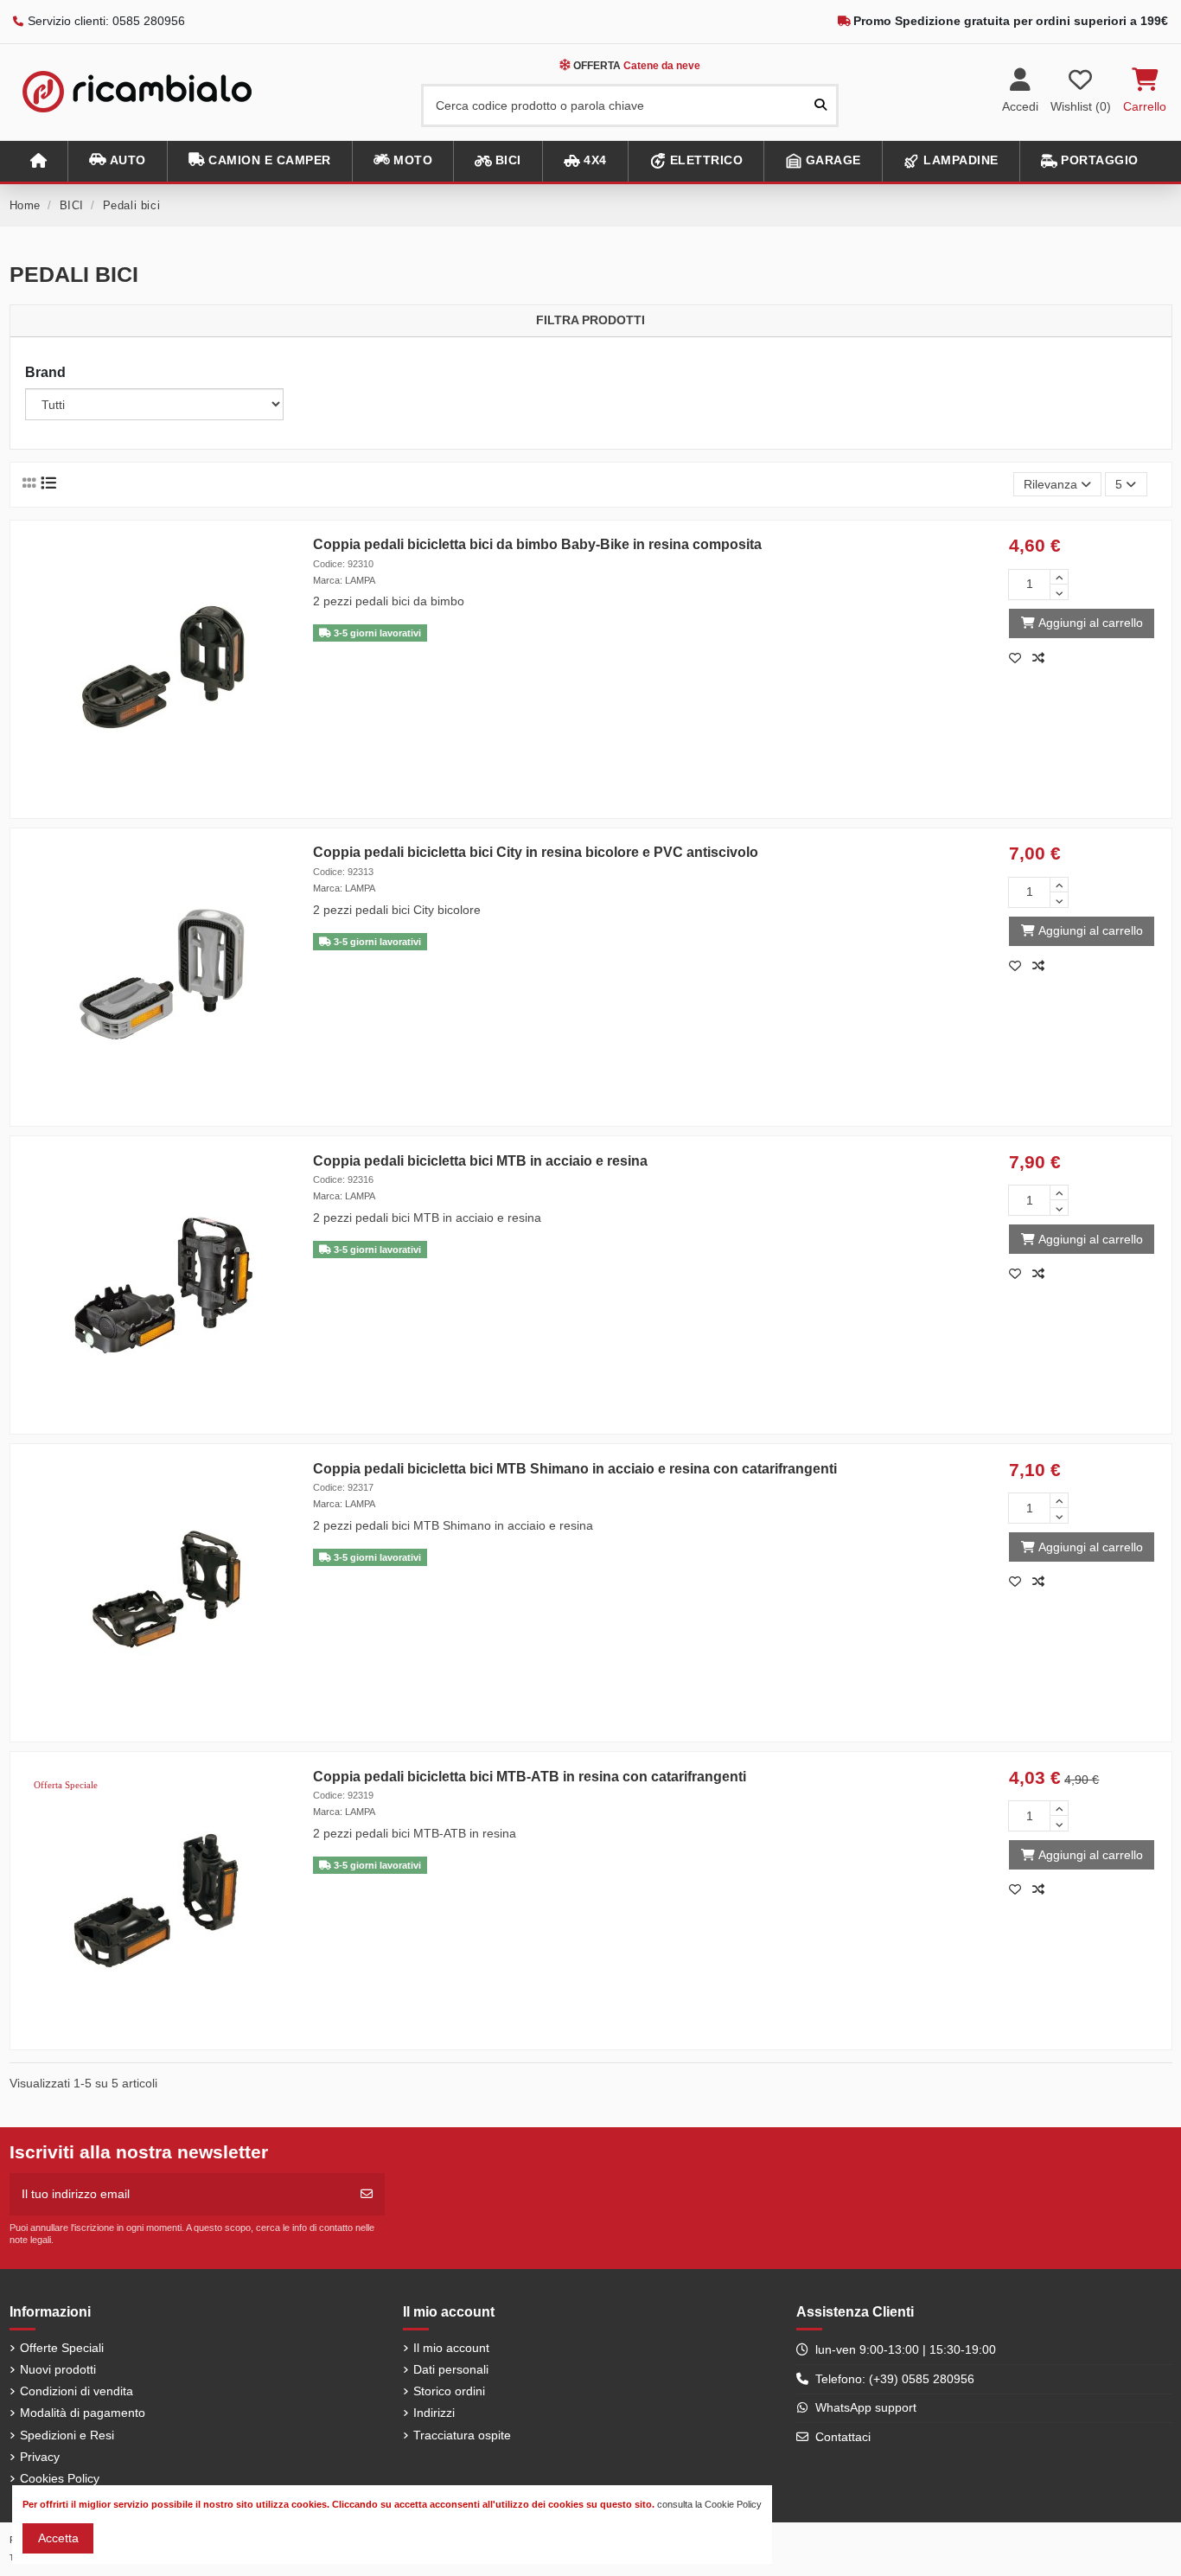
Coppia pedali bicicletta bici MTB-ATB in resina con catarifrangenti (530, 1777)
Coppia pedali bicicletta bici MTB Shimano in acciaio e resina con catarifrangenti (575, 1469)
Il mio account (451, 2348)
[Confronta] (1042, 658)
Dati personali (451, 2369)
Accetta (58, 2538)
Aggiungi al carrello (1091, 623)
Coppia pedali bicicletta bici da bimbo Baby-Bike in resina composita (537, 544)
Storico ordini (449, 2391)
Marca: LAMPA (344, 580)
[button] (117, 161)
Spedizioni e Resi (67, 2435)
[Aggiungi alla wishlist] (1020, 658)
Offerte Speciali (62, 2348)
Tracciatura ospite (462, 2435)
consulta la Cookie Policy (709, 2504)
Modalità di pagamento (83, 2413)
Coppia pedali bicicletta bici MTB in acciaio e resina (480, 1161)
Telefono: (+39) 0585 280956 (895, 2379)
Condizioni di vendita (77, 2391)
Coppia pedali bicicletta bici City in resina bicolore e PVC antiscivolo (536, 852)
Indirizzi (434, 2413)
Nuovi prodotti (58, 2369)
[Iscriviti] (367, 2194)
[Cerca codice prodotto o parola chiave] (820, 105)
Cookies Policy (60, 2478)
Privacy (40, 2457)
